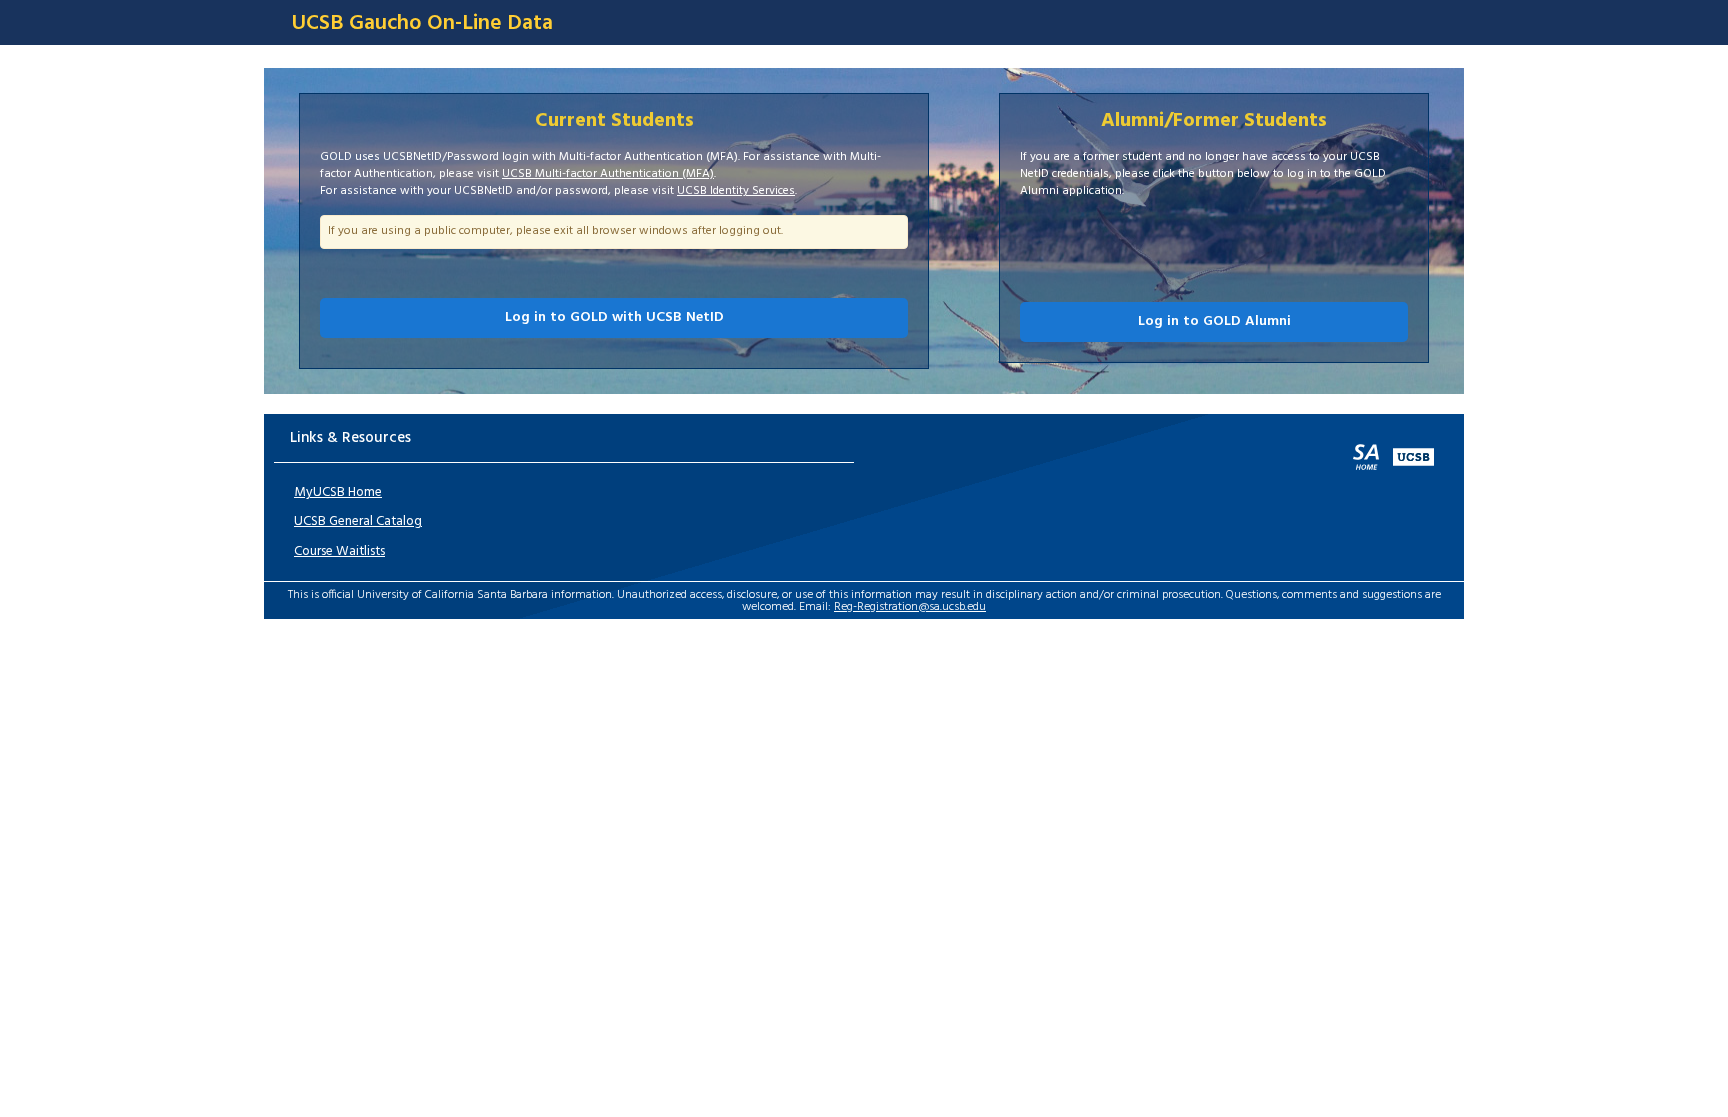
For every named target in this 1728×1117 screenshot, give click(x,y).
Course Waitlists (339, 551)
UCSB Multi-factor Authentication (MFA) (608, 174)
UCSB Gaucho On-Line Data (422, 24)
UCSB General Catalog (358, 521)
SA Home (1366, 457)
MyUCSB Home (338, 492)
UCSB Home (1413, 457)
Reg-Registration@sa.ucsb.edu (910, 607)
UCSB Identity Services (736, 191)
